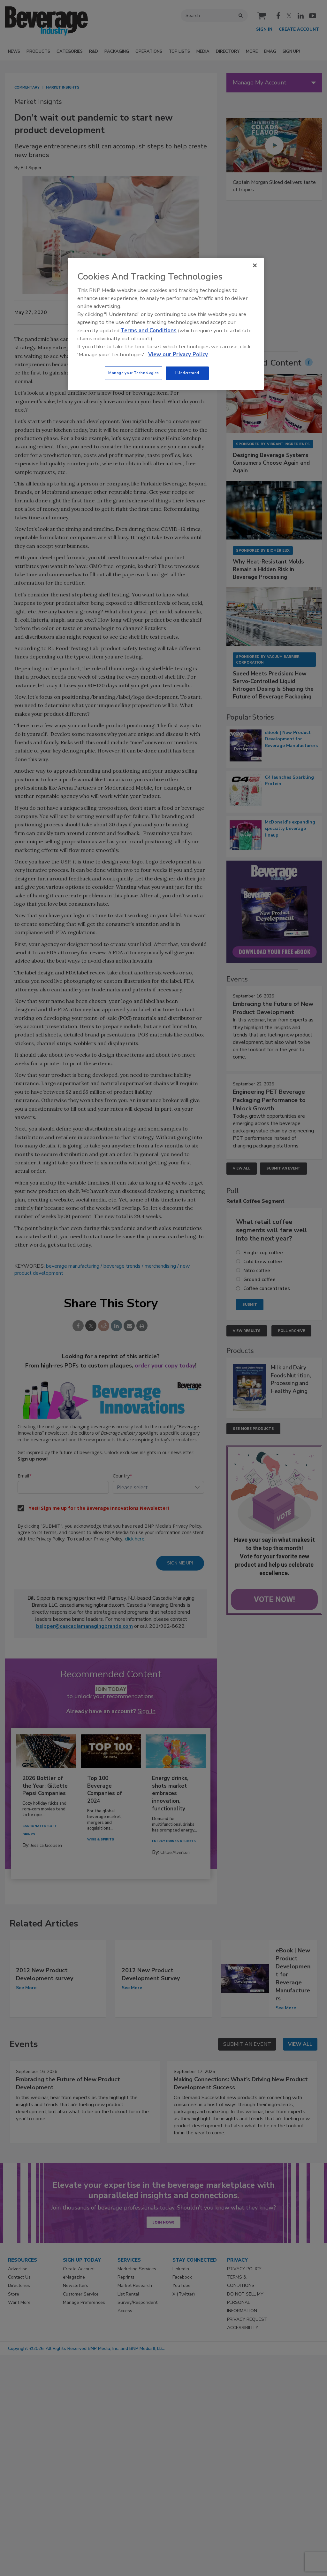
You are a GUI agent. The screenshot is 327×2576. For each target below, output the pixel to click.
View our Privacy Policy (178, 354)
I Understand (187, 373)
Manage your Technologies (133, 373)
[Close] (255, 265)
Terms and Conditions (149, 331)
